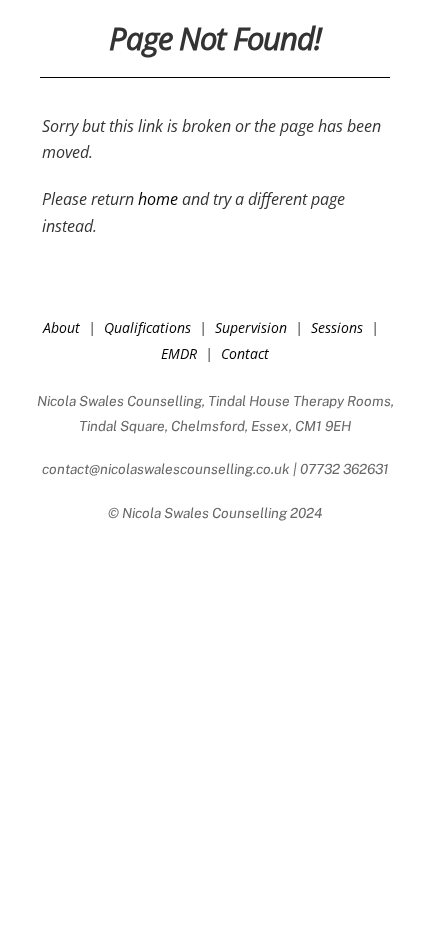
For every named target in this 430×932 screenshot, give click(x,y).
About (61, 327)
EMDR (179, 353)
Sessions (337, 327)
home (158, 199)
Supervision (251, 327)
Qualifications (147, 327)
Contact (245, 353)
